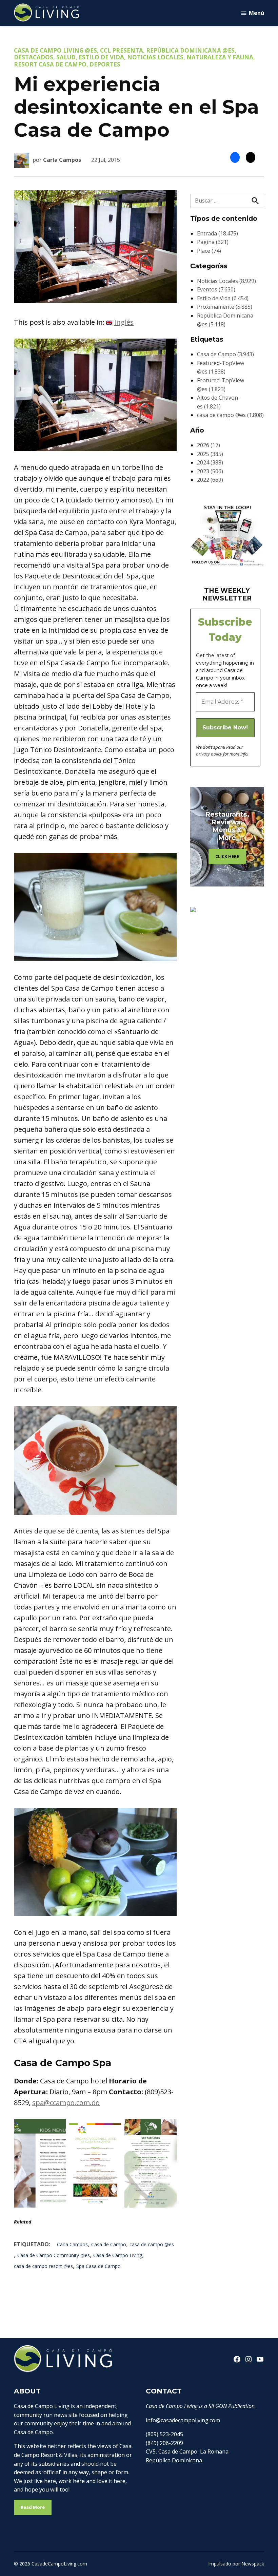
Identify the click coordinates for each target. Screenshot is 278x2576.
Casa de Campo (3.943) (225, 354)
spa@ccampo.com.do (66, 2103)
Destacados (34, 57)
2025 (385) (210, 454)
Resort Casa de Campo (50, 64)
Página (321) (213, 242)
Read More (33, 2507)
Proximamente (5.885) (225, 307)
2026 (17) (209, 445)
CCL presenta (122, 50)
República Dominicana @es (190, 50)
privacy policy (209, 754)
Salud (66, 57)
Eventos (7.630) (216, 289)
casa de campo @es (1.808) (230, 415)
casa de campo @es (152, 2244)
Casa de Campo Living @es (55, 50)
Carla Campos (62, 160)
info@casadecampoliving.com (183, 2420)
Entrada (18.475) (217, 233)
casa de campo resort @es (43, 2266)
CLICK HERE (227, 856)
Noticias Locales (155, 57)
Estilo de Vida (101, 57)
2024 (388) (210, 462)
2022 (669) (210, 480)
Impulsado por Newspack (236, 2564)
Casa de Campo (109, 2244)
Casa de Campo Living (118, 2255)
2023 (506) (210, 471)
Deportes (105, 64)
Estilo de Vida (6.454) (223, 298)
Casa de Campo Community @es (54, 2255)
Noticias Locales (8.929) (226, 281)
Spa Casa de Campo (98, 2266)
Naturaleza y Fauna (220, 57)
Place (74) (209, 251)
